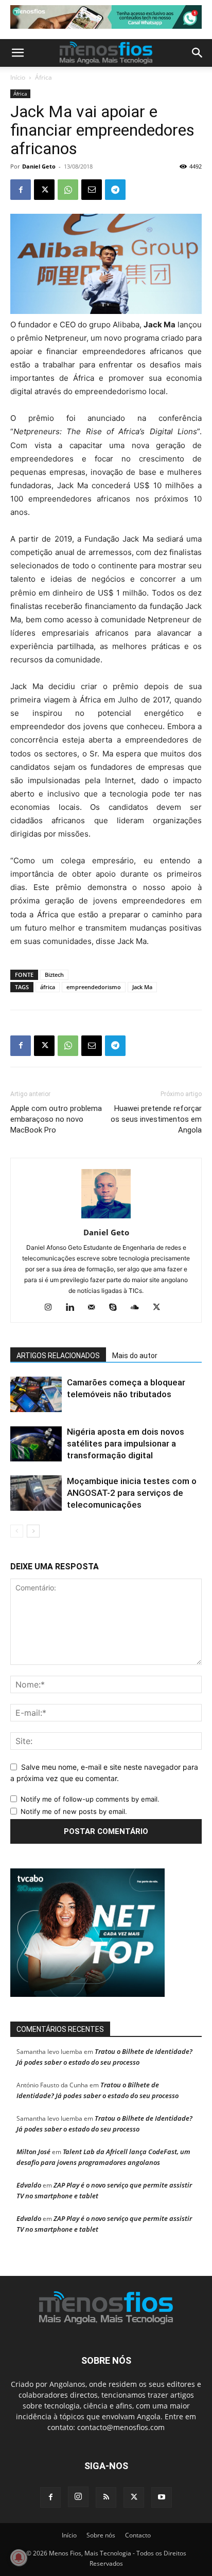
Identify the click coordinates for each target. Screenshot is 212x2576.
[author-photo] (106, 1218)
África (43, 77)
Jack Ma (142, 987)
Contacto (138, 2535)
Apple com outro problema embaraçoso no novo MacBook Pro (56, 1119)
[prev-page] (17, 1531)
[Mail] (95, 1308)
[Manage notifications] (19, 2558)
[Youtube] (162, 2497)
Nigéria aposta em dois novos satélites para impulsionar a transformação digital (126, 1443)
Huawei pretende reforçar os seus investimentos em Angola (156, 1119)
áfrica (48, 987)
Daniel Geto (39, 166)
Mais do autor (135, 1356)
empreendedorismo (94, 987)
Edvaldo (29, 2185)
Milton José (33, 2152)
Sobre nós (101, 2535)
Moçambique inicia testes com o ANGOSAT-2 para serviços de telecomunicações (132, 1493)
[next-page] (33, 1531)
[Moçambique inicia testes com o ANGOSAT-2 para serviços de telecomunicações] (36, 1493)
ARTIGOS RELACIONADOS (58, 1356)
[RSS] (106, 2497)
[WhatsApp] (68, 190)
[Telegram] (115, 190)
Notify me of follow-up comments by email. (90, 1799)
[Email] (92, 190)
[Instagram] (52, 1308)
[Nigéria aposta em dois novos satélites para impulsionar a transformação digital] (36, 1444)
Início (18, 77)
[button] (17, 53)
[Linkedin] (74, 1308)
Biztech (54, 975)
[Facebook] (21, 190)
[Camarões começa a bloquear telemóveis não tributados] (36, 1394)
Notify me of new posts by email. (74, 1811)
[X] (44, 190)
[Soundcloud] (139, 1308)
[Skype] (117, 1308)
